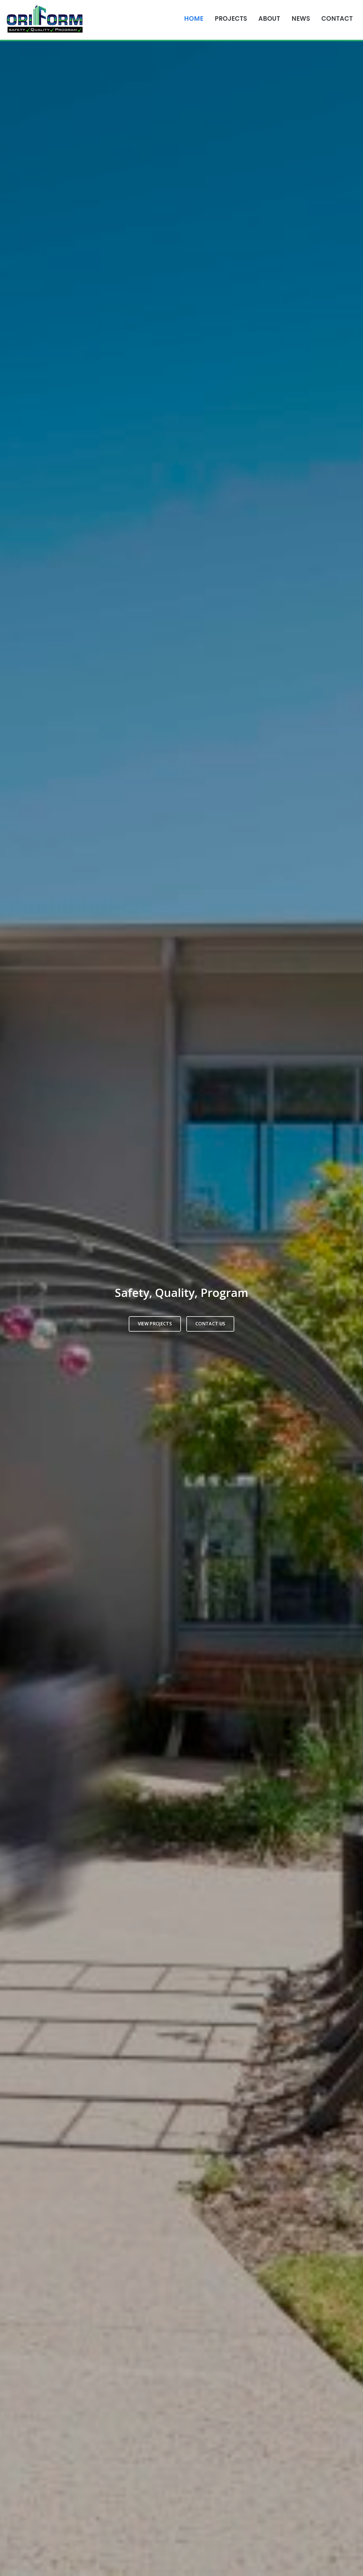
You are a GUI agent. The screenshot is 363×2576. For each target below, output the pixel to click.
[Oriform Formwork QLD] (45, 20)
